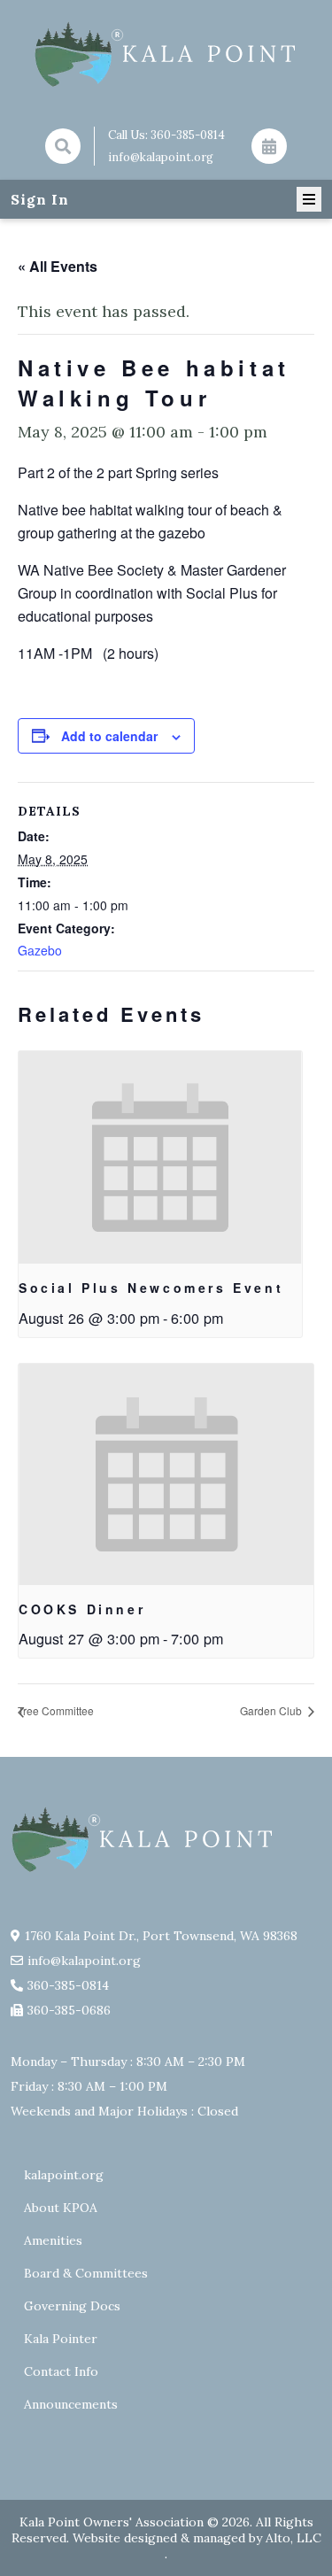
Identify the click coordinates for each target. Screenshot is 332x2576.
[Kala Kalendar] (269, 146)
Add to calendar (109, 736)
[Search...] (63, 146)
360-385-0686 (69, 2010)
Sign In (40, 199)
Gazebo (40, 950)
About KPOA (61, 2208)
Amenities (53, 2240)
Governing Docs (72, 2306)
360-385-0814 (188, 135)
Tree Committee (56, 1710)
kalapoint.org (64, 2175)
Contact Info (61, 2371)
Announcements (71, 2404)
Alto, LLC (293, 2538)
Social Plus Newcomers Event (151, 1288)
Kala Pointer (61, 2339)
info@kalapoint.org (161, 157)
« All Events (58, 266)
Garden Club (272, 1710)
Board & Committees (86, 2273)
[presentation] (160, 1157)
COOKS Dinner (82, 1609)
